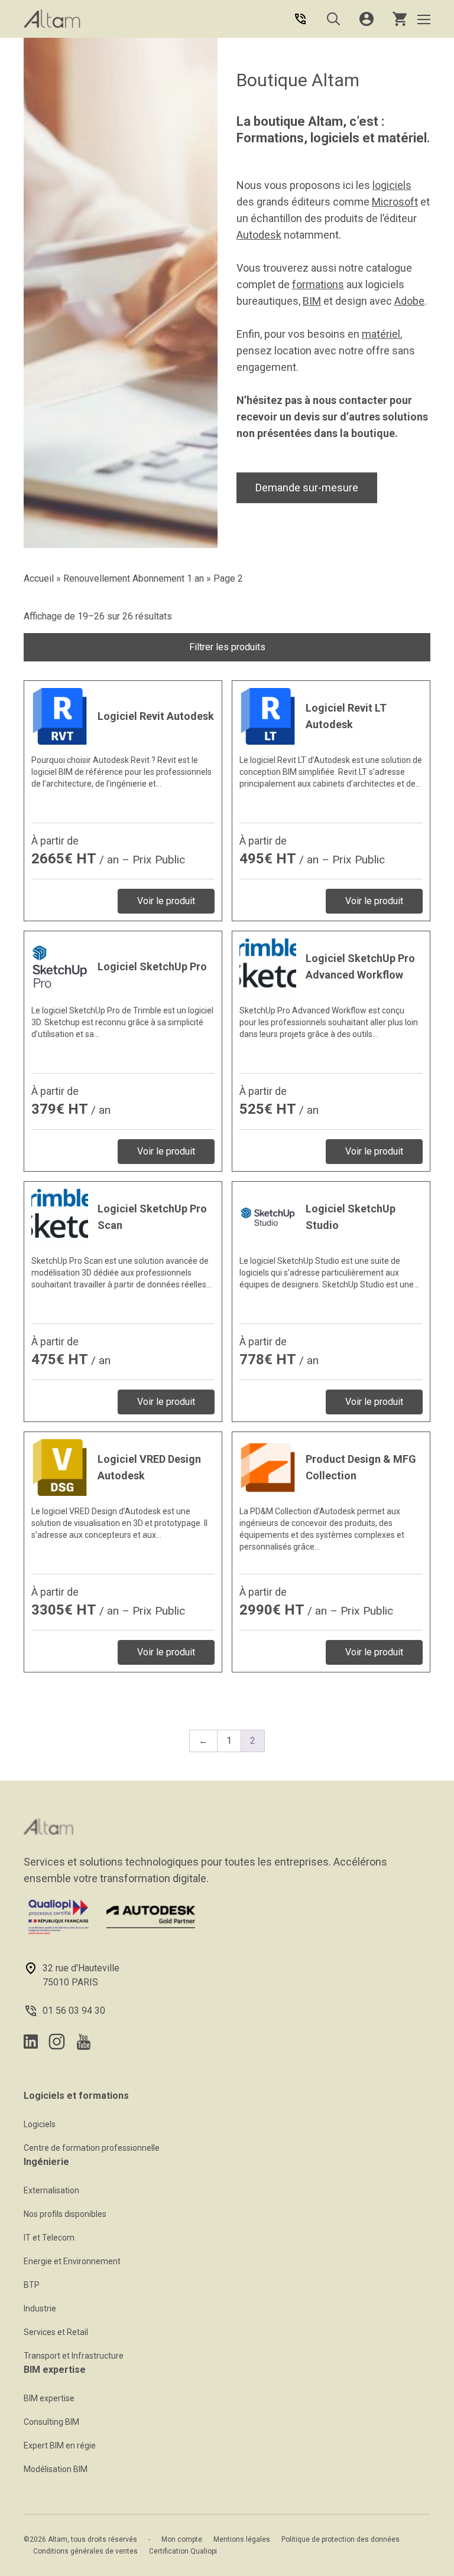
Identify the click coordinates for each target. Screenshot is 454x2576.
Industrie (40, 2308)
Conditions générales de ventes (85, 2551)
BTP (32, 2285)
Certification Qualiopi (183, 2551)
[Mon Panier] (400, 19)
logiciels (392, 185)
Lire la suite (123, 783)
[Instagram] (57, 2042)
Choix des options (123, 1034)
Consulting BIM (51, 2422)
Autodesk (259, 235)
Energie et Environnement (72, 2261)
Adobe (409, 301)
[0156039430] (300, 19)
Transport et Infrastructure (74, 2356)
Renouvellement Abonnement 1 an (134, 578)
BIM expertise (49, 2398)
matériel (381, 334)
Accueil (39, 578)
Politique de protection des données (340, 2539)
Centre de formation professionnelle (92, 2148)
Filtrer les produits (227, 647)
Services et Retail (56, 2332)
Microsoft (395, 202)
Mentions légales (242, 2539)
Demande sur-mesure (307, 488)
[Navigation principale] (424, 19)
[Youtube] (84, 2042)
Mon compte (182, 2539)
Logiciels (40, 2124)
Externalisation (51, 2190)
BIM (312, 301)
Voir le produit (166, 901)
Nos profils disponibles (65, 2214)
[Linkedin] (31, 2042)
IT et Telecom (49, 2238)
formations (318, 284)
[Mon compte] (367, 19)
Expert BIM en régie (60, 2445)
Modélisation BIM (56, 2469)
